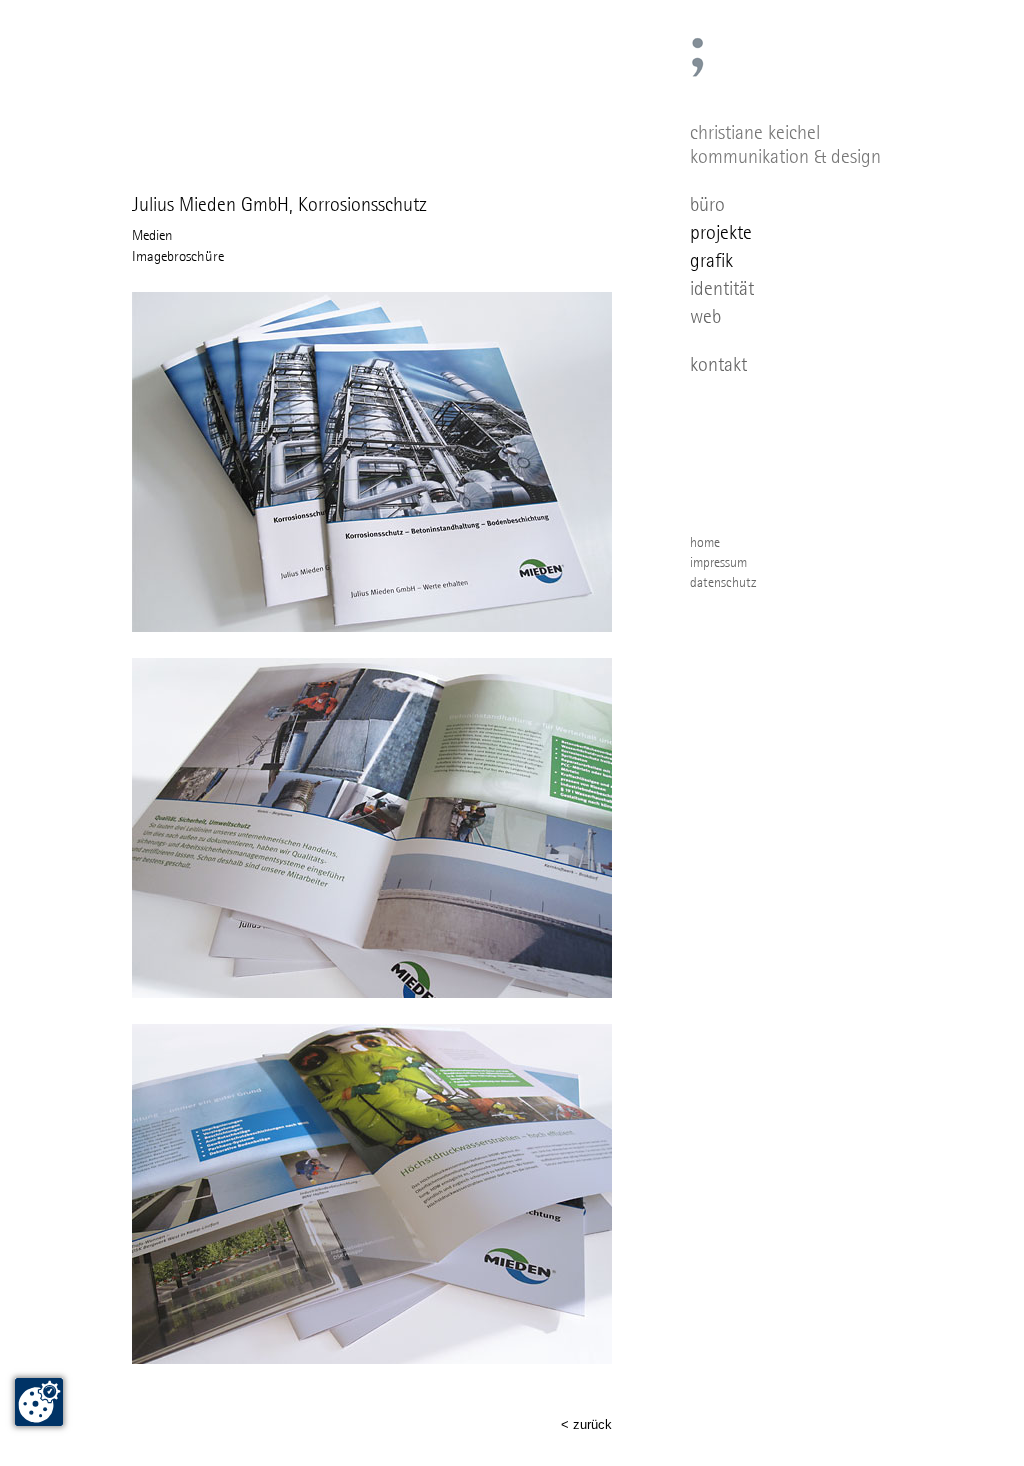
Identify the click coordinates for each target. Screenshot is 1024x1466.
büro (707, 204)
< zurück (586, 1424)
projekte (721, 232)
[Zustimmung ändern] (39, 1402)
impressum (718, 562)
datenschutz (723, 582)
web (705, 316)
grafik (711, 260)
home (705, 542)
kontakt (718, 364)
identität (722, 288)
